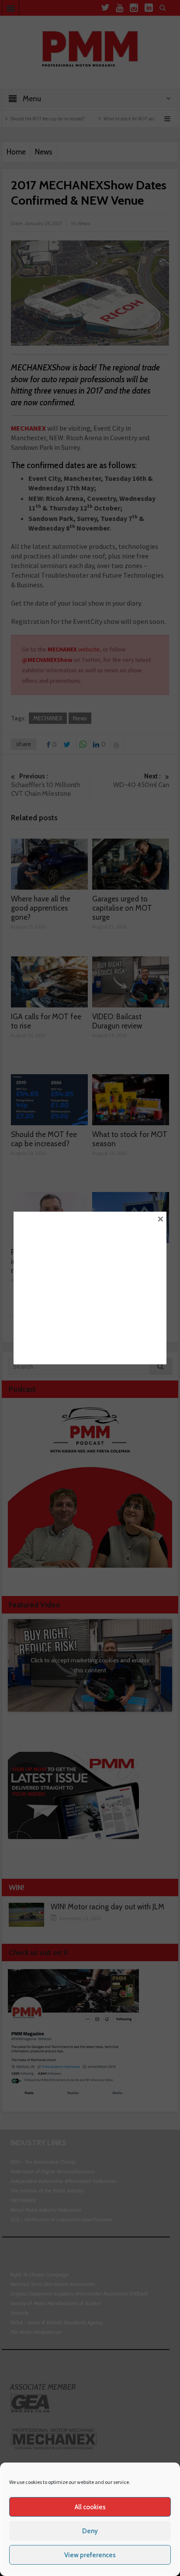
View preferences (90, 2555)
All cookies (90, 2507)
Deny (90, 2531)
